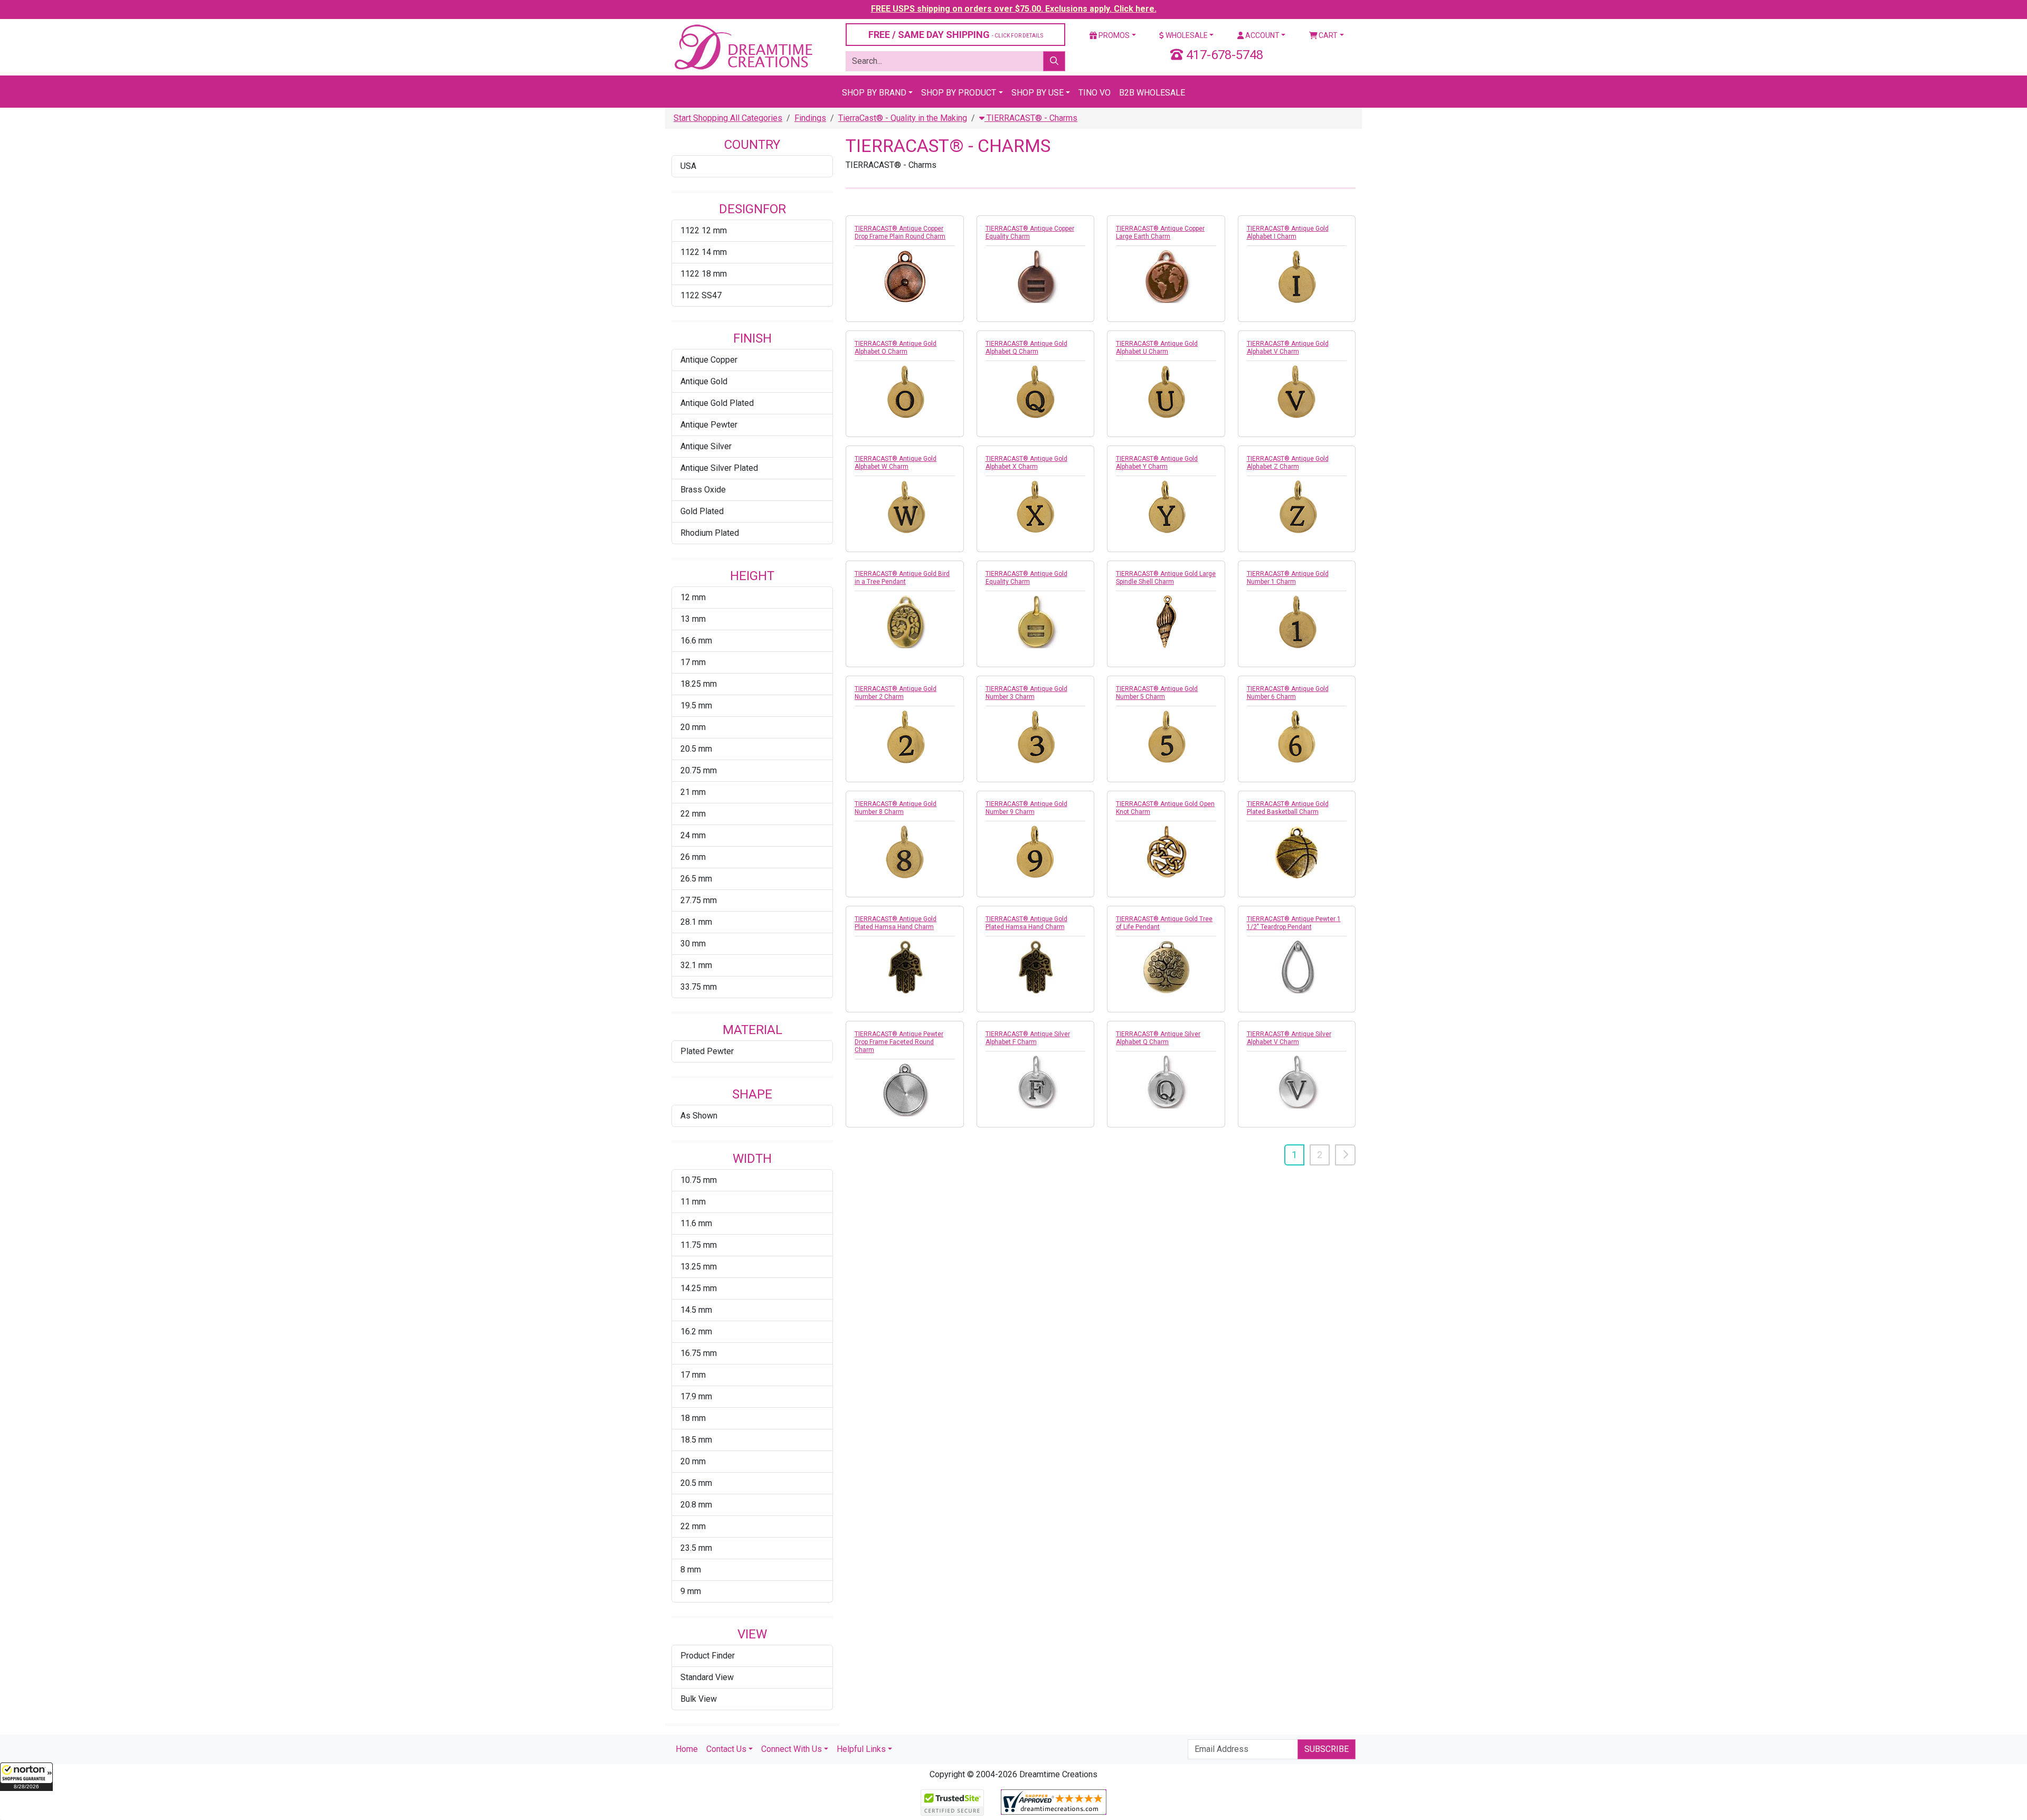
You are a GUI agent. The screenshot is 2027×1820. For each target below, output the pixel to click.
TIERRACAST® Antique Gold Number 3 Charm (1026, 693)
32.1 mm (696, 965)
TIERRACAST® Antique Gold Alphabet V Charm (1288, 348)
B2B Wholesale (1152, 93)
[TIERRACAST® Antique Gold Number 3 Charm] (1036, 737)
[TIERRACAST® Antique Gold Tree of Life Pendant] (1166, 967)
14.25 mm (699, 1288)
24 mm (693, 835)
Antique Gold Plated (717, 403)
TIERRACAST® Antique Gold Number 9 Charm (1026, 808)
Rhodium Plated (710, 533)
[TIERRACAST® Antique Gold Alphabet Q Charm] (1036, 392)
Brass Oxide (703, 490)
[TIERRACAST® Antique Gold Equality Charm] (1036, 622)
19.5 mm (696, 705)
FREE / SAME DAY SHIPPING (956, 35)
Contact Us (726, 1749)
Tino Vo (1095, 93)
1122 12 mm (704, 230)
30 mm (693, 944)
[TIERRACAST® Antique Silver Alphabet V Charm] (1297, 1082)
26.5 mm (696, 879)
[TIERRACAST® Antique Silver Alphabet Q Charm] (1166, 1082)
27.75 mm (699, 900)
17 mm (693, 662)
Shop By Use (1038, 93)
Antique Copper (709, 360)
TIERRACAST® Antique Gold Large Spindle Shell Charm (1166, 578)
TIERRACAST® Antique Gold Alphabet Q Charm (1026, 348)
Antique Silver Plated (719, 468)
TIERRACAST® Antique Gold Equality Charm (1026, 578)
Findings (810, 118)
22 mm (693, 814)
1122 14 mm (704, 252)
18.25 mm (699, 684)
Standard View (707, 1677)
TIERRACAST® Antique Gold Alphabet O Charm (896, 348)
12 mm (693, 597)
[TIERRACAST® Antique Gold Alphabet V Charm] (1297, 392)
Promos (1113, 35)
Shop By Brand (874, 93)
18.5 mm (696, 1440)
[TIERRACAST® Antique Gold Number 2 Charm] (905, 737)
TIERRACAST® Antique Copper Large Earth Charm (1160, 233)
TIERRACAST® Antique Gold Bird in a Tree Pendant (902, 578)
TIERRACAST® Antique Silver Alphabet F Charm (1028, 1038)
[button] (26, 1777)
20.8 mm (696, 1505)
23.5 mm (696, 1548)
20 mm (693, 727)
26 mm (693, 857)
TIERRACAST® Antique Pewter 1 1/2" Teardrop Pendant (1294, 923)
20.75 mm (699, 770)
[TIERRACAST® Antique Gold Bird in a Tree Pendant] (905, 622)
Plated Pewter (707, 1051)
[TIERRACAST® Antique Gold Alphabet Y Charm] (1166, 507)
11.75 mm (699, 1245)
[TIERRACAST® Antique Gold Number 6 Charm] (1297, 737)
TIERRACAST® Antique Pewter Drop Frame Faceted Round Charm (899, 1042)
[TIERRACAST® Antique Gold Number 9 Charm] (1036, 852)
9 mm (691, 1591)
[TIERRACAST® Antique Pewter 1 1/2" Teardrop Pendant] (1297, 967)
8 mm (691, 1570)
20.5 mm (696, 749)
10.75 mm (699, 1180)
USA (688, 166)
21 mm (693, 792)
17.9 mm (696, 1396)
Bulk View (699, 1699)
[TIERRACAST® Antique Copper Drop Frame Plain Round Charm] (905, 277)
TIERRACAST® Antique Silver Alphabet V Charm (1289, 1038)
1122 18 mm (704, 274)
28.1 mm (696, 922)
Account (1262, 35)
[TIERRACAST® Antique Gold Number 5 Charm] (1166, 737)
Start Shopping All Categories (728, 118)
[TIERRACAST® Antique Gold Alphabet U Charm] (1166, 392)
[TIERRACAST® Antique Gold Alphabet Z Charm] (1297, 507)
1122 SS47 (701, 295)
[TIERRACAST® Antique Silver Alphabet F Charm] (1036, 1082)
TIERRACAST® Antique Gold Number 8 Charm (896, 808)
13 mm (693, 619)
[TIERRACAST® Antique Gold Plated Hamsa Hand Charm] (905, 967)
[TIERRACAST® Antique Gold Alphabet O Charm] (905, 392)
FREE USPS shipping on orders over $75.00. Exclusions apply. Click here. (1014, 9)
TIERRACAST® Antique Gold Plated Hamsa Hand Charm (896, 923)
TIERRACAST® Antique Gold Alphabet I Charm (1288, 233)
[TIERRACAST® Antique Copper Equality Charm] (1036, 277)
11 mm (693, 1202)
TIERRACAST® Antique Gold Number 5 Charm (1157, 693)
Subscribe (1327, 1749)
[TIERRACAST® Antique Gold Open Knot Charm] (1166, 852)
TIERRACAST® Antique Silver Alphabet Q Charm (1158, 1038)
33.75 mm (699, 987)
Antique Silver (706, 446)
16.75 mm (699, 1353)
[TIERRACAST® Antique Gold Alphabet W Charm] (905, 507)
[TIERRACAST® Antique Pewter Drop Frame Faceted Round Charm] (905, 1090)
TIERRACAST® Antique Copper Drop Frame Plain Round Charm (900, 233)
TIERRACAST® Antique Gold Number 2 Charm (896, 693)
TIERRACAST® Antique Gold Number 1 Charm (1288, 578)
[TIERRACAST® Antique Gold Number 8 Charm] (905, 852)
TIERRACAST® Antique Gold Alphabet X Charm (1026, 463)
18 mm (693, 1418)
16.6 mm (696, 641)
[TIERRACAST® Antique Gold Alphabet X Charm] (1036, 507)
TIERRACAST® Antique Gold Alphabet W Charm (896, 463)
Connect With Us (792, 1749)
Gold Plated (702, 511)
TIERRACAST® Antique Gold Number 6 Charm (1288, 693)
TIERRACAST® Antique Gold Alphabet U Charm (1157, 348)
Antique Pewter (709, 425)
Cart (1327, 35)
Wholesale (1186, 35)
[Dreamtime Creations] (743, 47)
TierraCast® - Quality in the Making (903, 118)
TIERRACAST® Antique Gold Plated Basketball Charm (1288, 808)
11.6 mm (696, 1223)
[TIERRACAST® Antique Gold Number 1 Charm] (1297, 622)
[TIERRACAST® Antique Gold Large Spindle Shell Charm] (1166, 622)
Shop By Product (959, 93)
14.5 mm (696, 1310)
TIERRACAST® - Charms (1031, 118)
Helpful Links (861, 1749)
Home (687, 1749)
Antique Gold (704, 381)
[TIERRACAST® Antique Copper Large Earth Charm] (1166, 277)
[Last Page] (1345, 1155)
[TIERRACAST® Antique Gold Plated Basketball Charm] (1297, 852)
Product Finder (708, 1656)
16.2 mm (696, 1331)
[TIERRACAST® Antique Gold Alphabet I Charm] (1297, 277)
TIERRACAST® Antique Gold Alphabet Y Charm (1157, 463)
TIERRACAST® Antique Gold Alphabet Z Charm (1288, 463)
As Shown (699, 1116)
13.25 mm (699, 1267)
